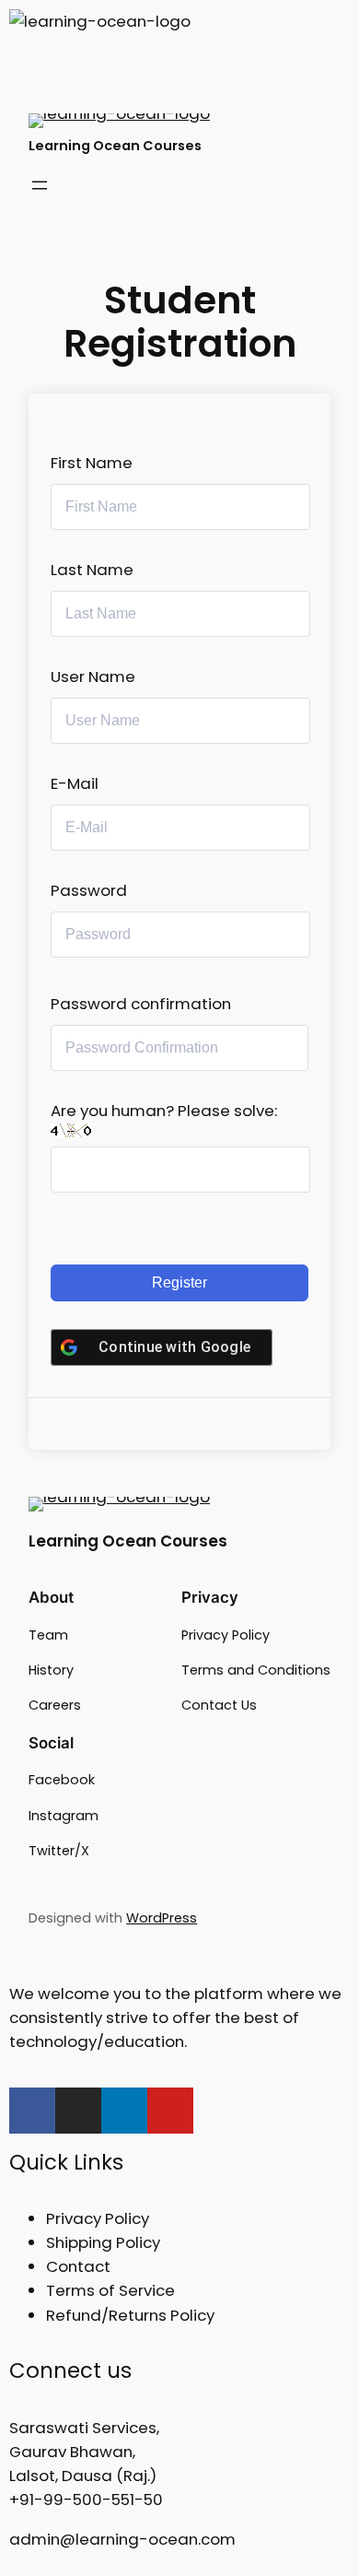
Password (89, 890)
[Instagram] (78, 2111)
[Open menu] (40, 185)
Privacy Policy (98, 2218)
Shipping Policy (103, 2242)
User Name (93, 676)
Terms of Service (110, 2290)
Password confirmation (141, 1004)
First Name (92, 463)
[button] (179, 69)
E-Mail (75, 783)
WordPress (162, 1918)
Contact (78, 2266)
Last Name (92, 570)
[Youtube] (170, 2111)
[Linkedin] (124, 2111)
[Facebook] (32, 2111)
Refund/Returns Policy (130, 2315)
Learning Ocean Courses (115, 146)
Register (179, 1282)
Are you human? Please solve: (164, 1111)
